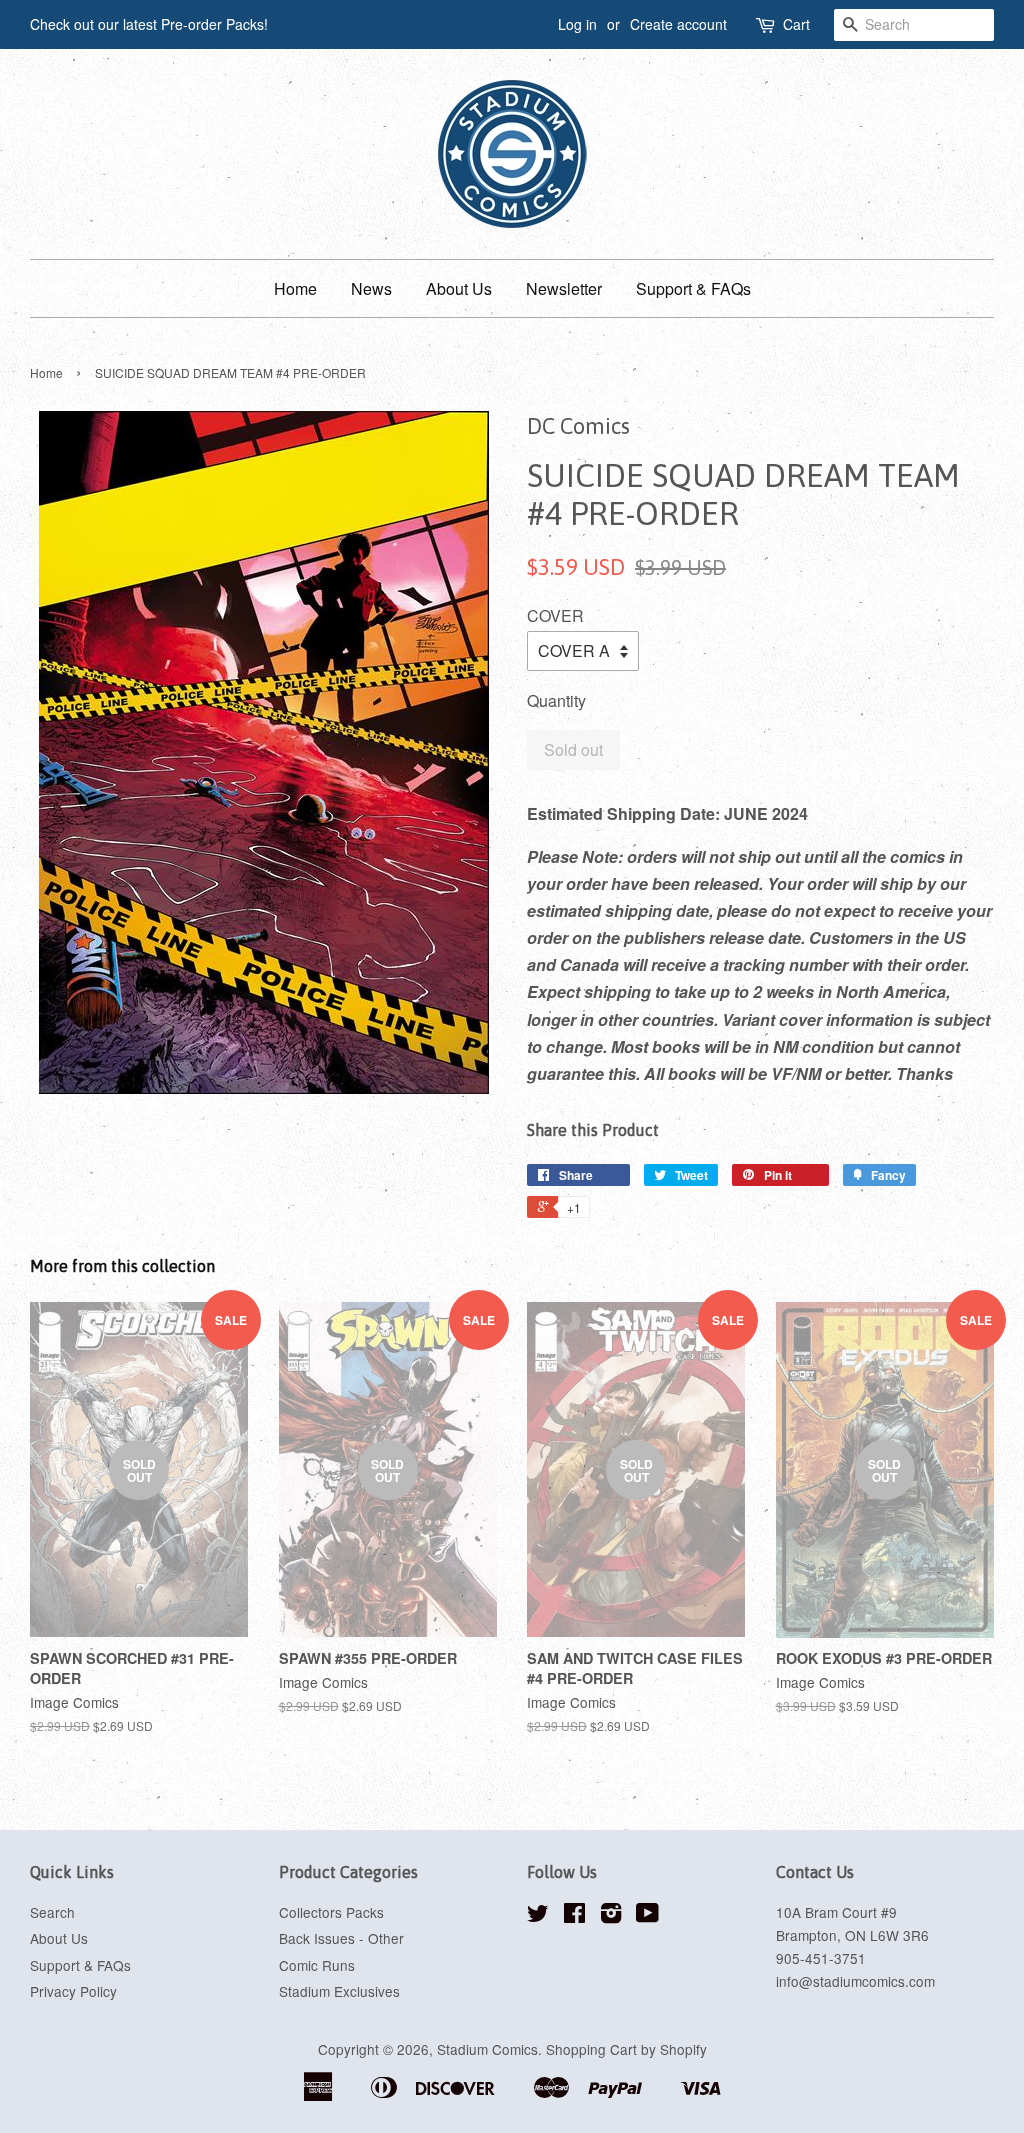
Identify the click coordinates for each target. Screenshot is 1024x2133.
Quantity (556, 700)
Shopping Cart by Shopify (626, 2049)
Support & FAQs (693, 288)
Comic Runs (317, 1965)
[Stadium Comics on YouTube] (647, 1916)
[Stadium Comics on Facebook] (574, 1916)
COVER (555, 615)
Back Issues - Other (341, 1938)
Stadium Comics (487, 2049)
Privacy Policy (73, 1991)
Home (295, 288)
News (371, 288)
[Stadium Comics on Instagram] (611, 1916)
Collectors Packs (331, 1912)
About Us (459, 288)
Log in (577, 24)
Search (52, 1912)
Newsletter (564, 288)
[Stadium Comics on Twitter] (538, 1916)
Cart (796, 24)
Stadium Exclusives (339, 1991)
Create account (678, 24)
